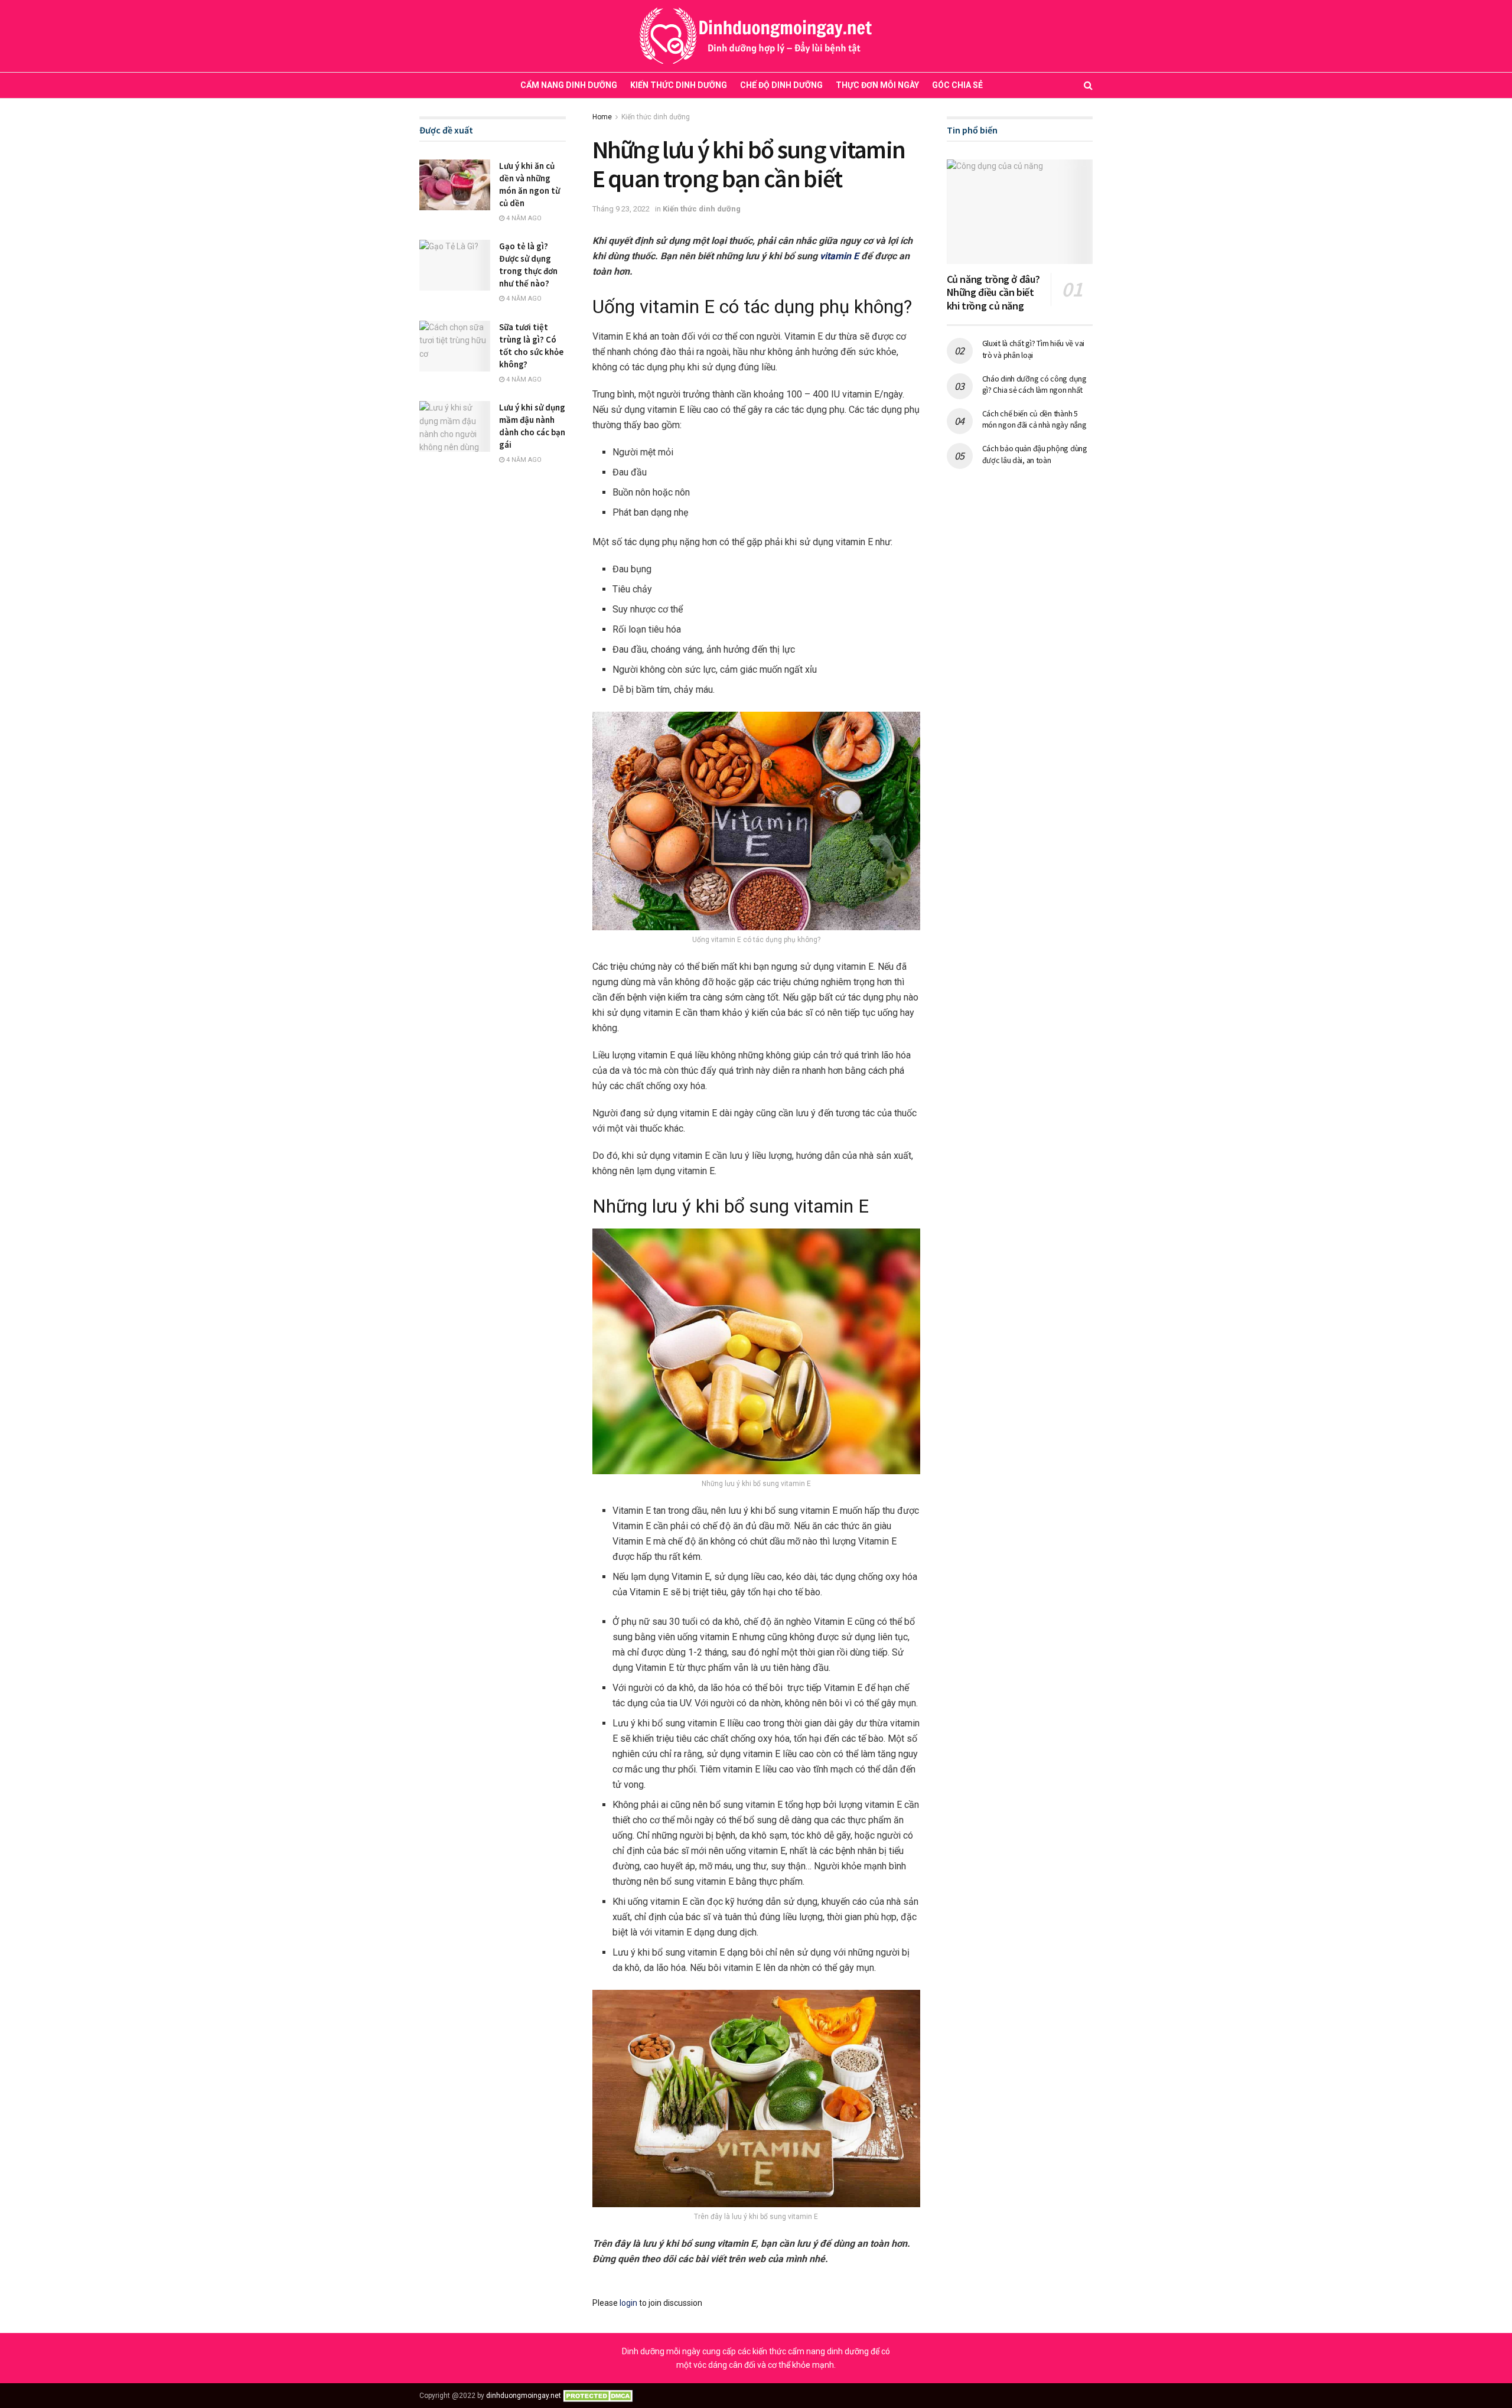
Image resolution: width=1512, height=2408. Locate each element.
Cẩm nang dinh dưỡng (569, 85)
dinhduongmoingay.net (524, 2396)
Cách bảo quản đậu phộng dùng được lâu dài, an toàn (1035, 454)
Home (602, 117)
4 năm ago (523, 218)
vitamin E (839, 256)
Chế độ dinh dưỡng (781, 85)
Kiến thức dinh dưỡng (679, 85)
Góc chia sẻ (957, 85)
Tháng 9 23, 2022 (621, 209)
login (628, 2303)
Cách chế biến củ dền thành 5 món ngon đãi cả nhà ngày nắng (1034, 419)
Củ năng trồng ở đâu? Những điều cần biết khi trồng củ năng (993, 292)
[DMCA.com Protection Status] (600, 2396)
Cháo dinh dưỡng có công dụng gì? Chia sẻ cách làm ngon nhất (1034, 385)
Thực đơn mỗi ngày (877, 85)
